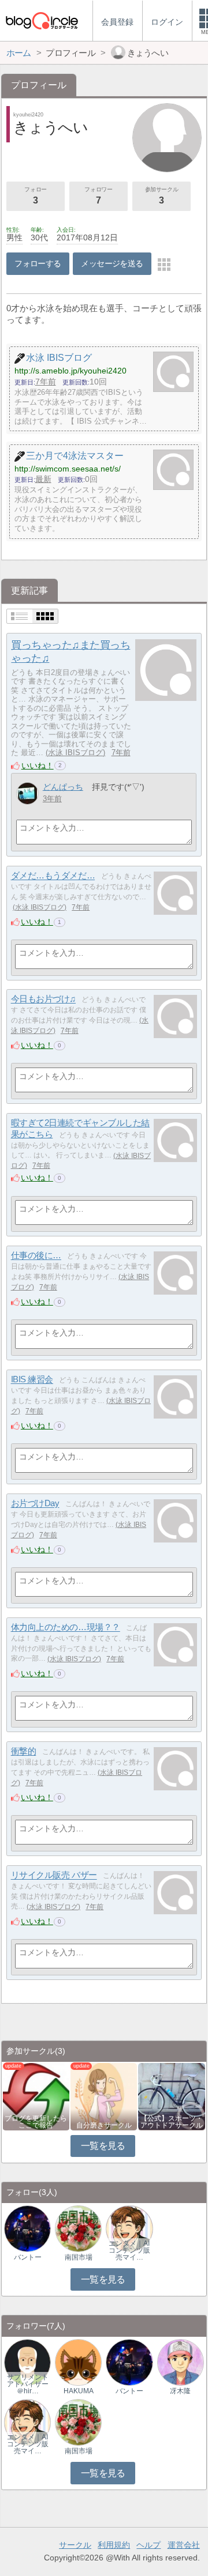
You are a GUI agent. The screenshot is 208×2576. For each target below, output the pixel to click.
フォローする (38, 263)
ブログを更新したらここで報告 (36, 2122)
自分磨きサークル (104, 2125)
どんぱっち (63, 787)
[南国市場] (78, 2228)
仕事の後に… (36, 1256)
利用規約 (114, 2545)
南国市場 (79, 2257)
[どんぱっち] (27, 793)
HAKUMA (79, 2391)
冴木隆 (180, 2391)
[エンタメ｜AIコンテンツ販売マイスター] (129, 2228)
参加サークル (162, 196)
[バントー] (27, 2228)
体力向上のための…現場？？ (66, 1628)
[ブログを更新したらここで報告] (36, 2096)
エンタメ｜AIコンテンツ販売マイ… (129, 2250)
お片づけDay (35, 1504)
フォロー (35, 196)
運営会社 (184, 2545)
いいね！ (38, 765)
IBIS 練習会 (32, 1380)
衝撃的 (24, 1751)
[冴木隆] (181, 2362)
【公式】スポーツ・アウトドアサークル (172, 2122)
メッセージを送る (112, 263)
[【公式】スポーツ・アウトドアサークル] (171, 2096)
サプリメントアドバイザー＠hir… (28, 2384)
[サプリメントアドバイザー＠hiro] (27, 2362)
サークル (75, 2545)
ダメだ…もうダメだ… (53, 876)
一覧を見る (103, 2146)
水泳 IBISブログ (75, 753)
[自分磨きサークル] (104, 2096)
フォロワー (98, 196)
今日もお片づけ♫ (43, 999)
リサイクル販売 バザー (54, 1875)
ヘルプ (148, 2545)
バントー (28, 2257)
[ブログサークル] (42, 20)
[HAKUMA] (78, 2362)
